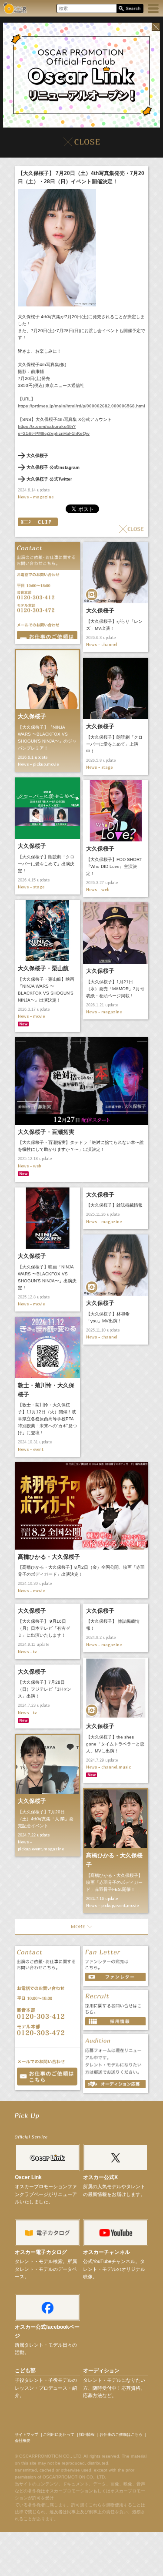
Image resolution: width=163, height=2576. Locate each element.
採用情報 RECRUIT (115, 2021)
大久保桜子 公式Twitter (49, 479)
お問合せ (47, 635)
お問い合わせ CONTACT (47, 2077)
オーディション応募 (115, 2084)
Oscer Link (28, 2177)
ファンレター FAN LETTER (115, 1977)
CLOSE (131, 529)
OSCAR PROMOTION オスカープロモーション (15, 8)
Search (130, 9)
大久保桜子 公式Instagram (53, 467)
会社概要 (23, 2441)
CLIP (38, 522)
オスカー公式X (100, 2177)
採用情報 (87, 2435)
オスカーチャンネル (106, 2252)
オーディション (101, 2371)
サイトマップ (27, 2435)
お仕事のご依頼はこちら (121, 2435)
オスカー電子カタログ (41, 2252)
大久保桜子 (37, 456)
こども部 (25, 2371)
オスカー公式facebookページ (47, 2331)
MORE (81, 1927)
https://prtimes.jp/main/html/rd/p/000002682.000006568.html (81, 406)
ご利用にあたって (59, 2435)
